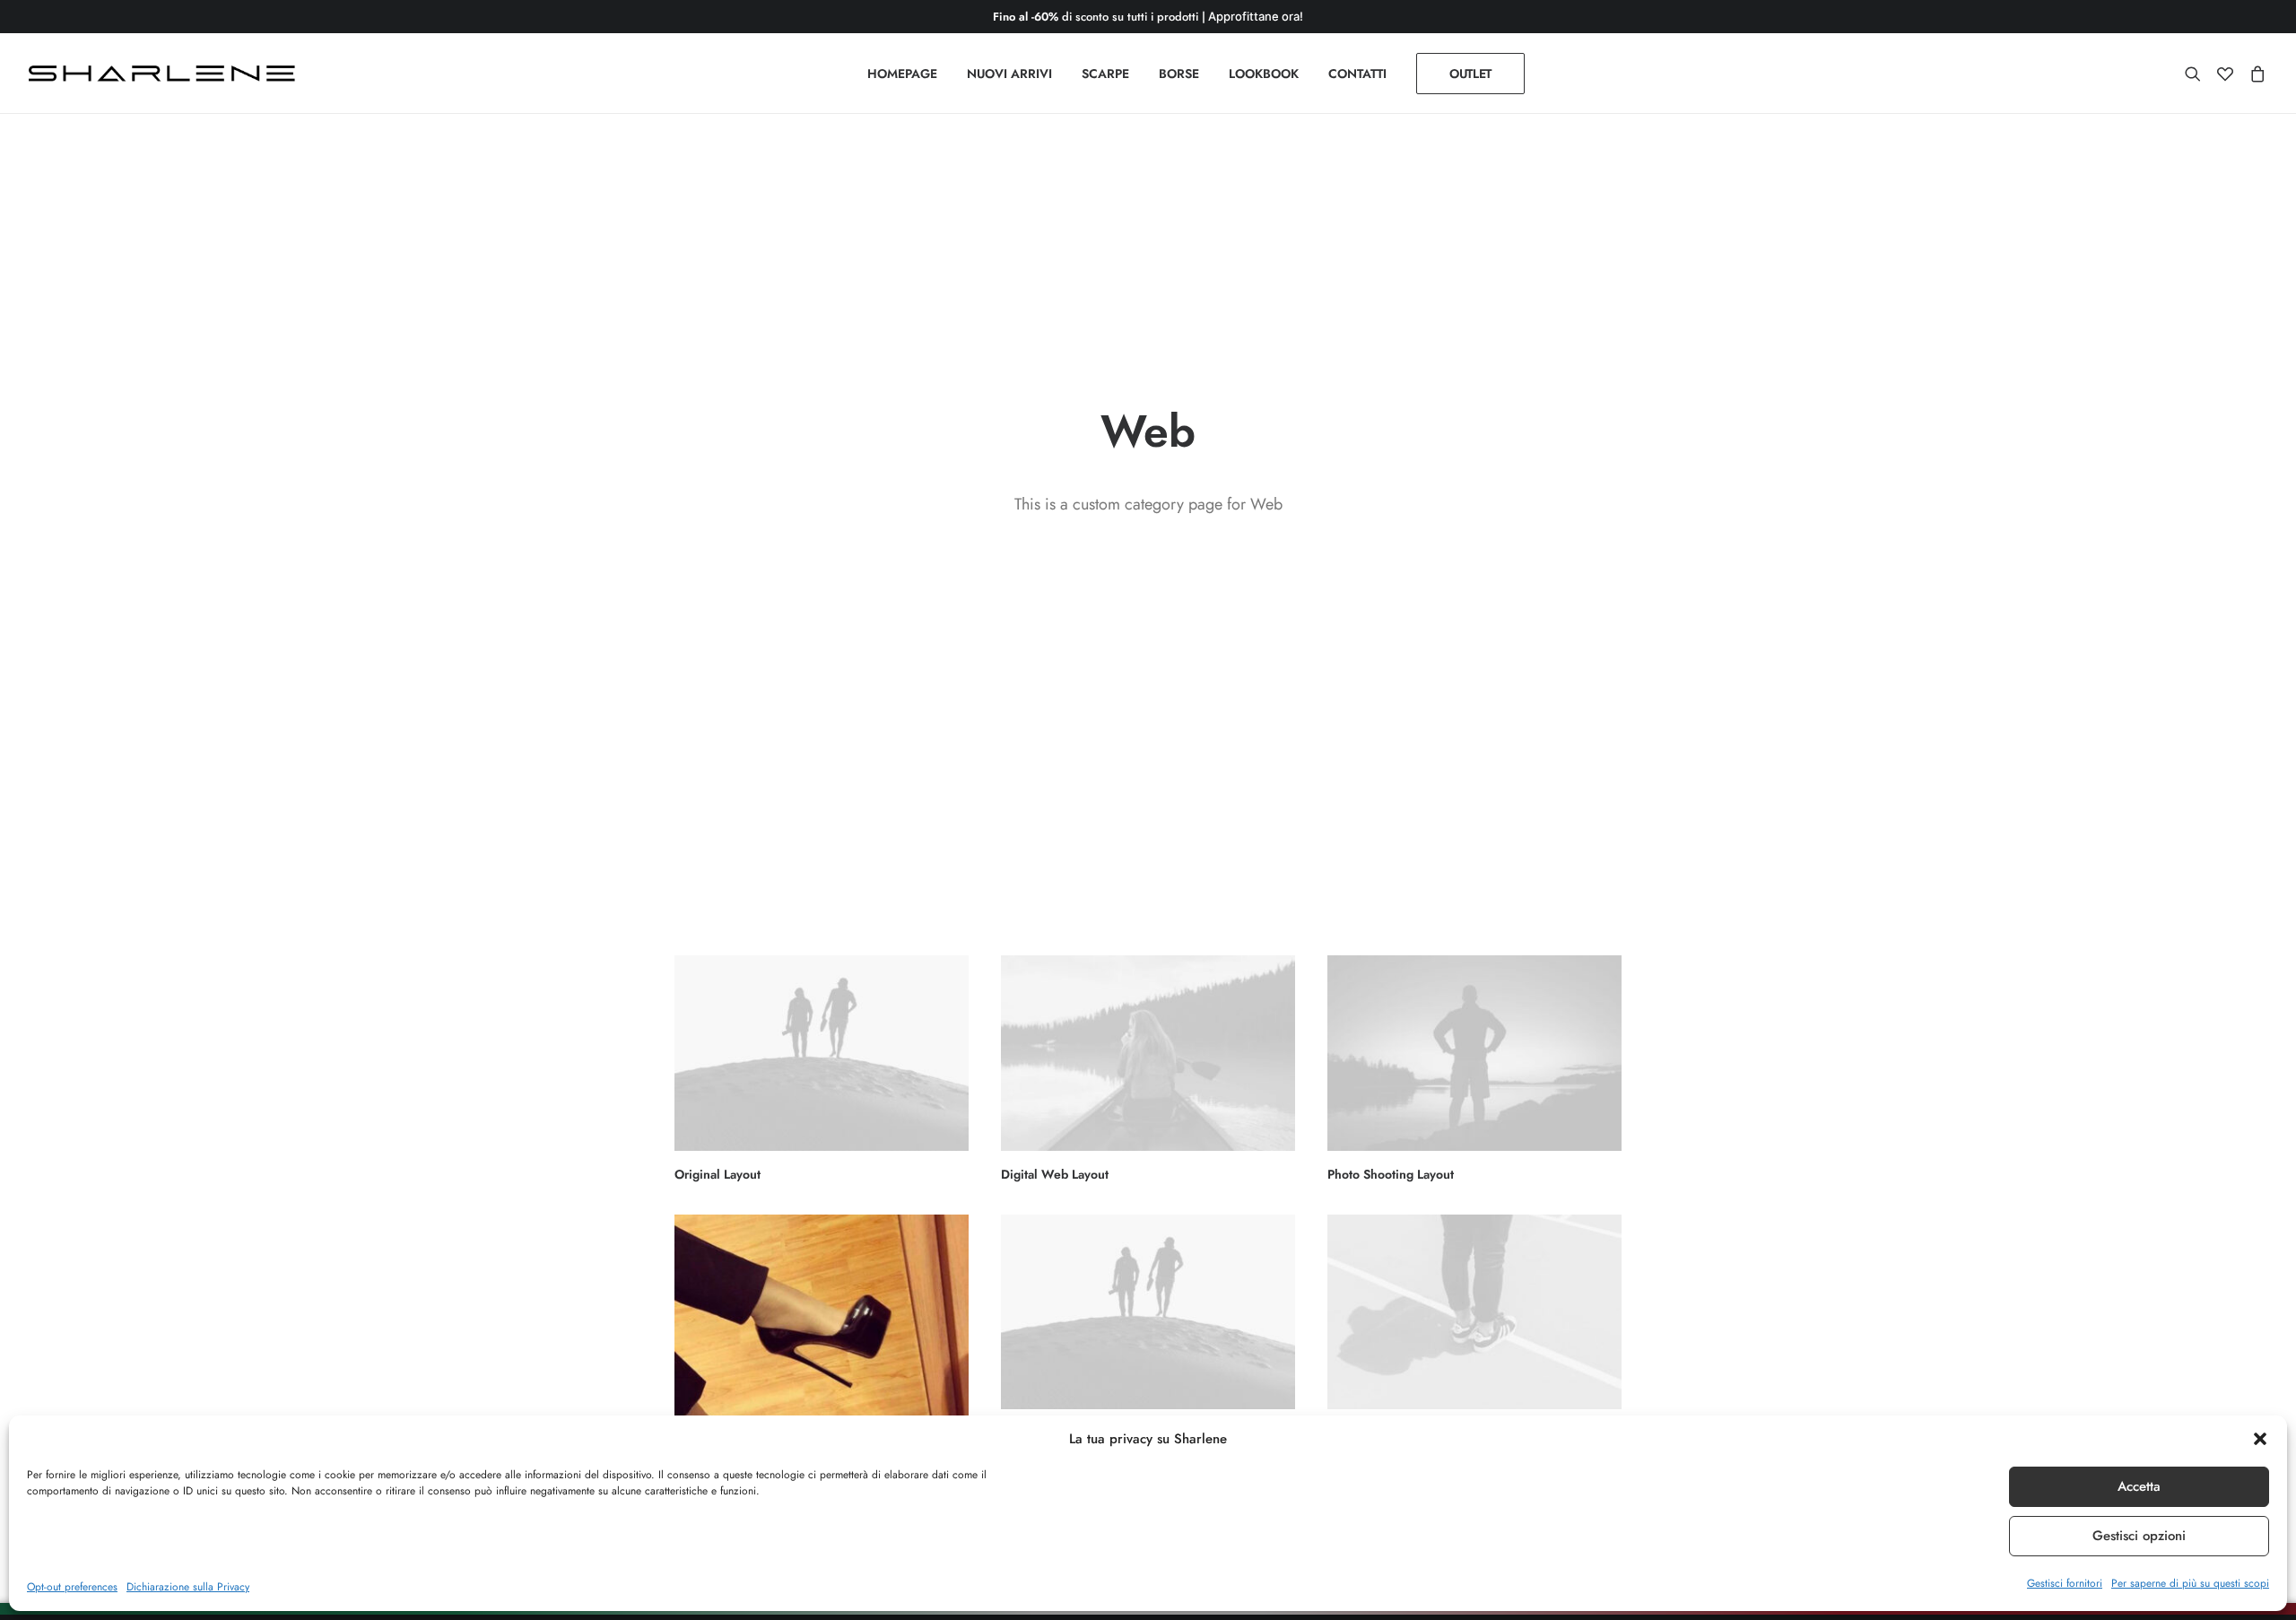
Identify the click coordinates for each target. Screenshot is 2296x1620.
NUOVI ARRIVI (1009, 74)
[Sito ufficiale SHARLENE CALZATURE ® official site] (166, 74)
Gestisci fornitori (2065, 1583)
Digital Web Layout (1055, 1174)
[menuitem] (902, 74)
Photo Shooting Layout (1391, 1174)
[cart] (2254, 74)
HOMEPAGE (902, 74)
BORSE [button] (1179, 74)
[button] (2260, 1439)
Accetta (2139, 1486)
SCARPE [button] (1105, 74)
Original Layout (717, 1174)
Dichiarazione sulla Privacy (188, 1587)
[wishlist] (2225, 74)
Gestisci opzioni (2139, 1536)
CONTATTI (1357, 74)
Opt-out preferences (72, 1587)
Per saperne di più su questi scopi (2190, 1583)
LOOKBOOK (1264, 74)
